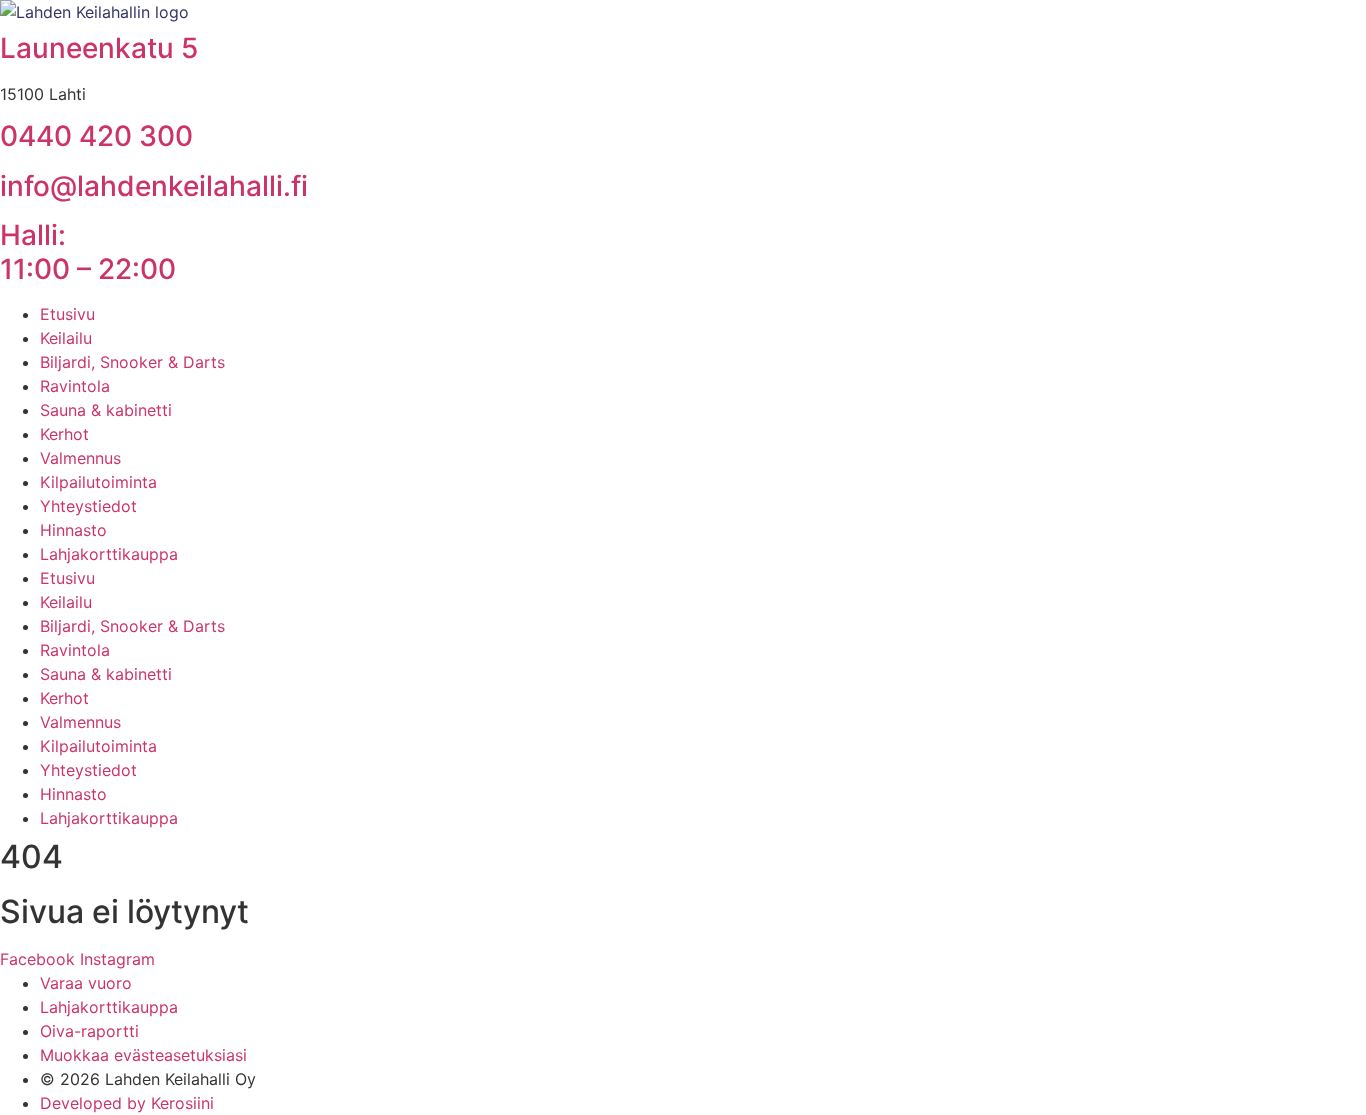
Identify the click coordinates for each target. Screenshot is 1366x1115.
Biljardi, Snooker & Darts (132, 362)
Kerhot (64, 434)
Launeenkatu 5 (99, 48)
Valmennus (80, 458)
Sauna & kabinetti (106, 410)
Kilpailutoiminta (98, 482)
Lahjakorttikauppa (109, 554)
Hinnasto (73, 530)
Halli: (88, 252)
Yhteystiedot (88, 506)
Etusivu (67, 314)
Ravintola (75, 386)
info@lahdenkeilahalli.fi (154, 186)
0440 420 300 (96, 136)
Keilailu (66, 338)
